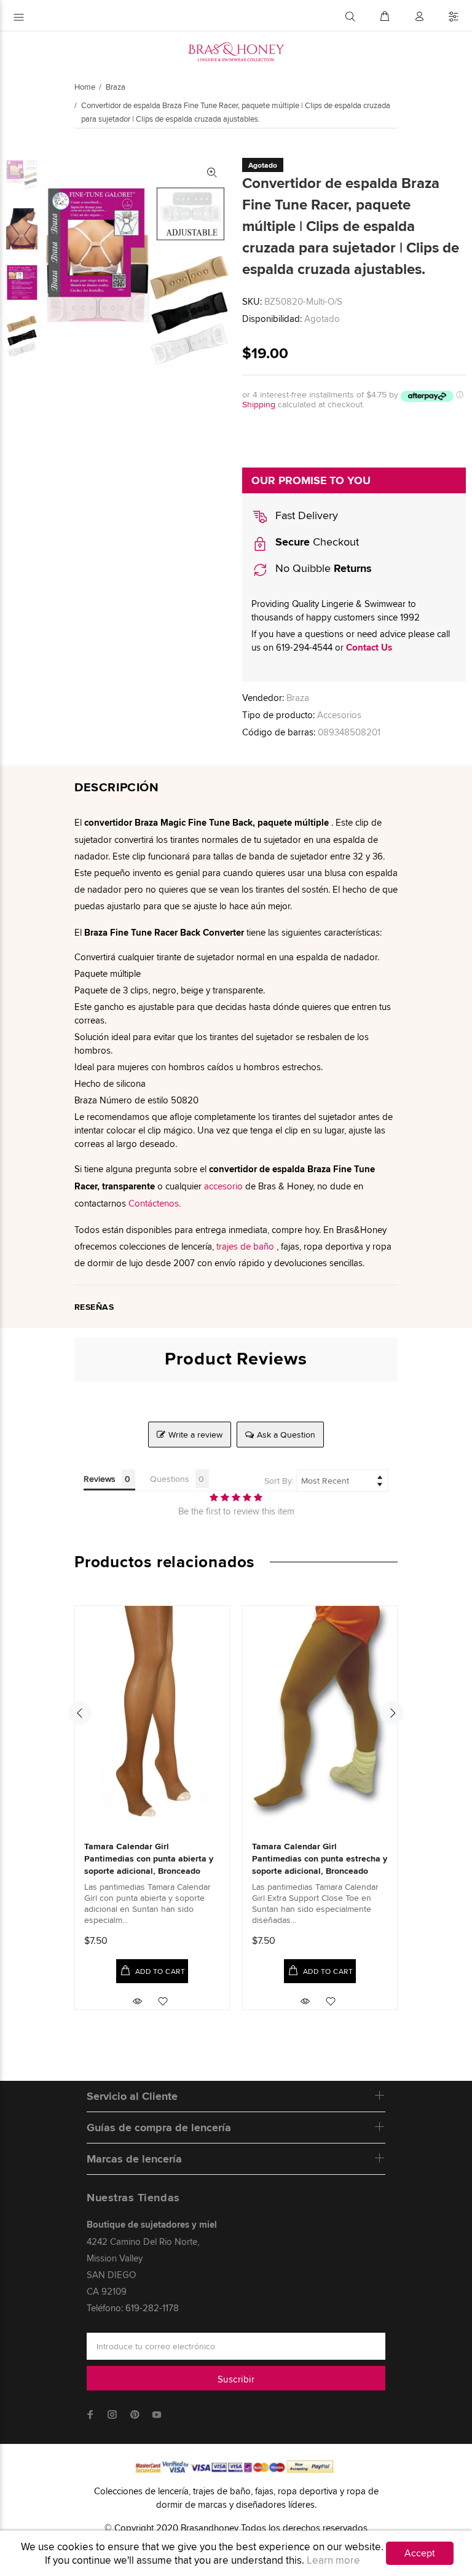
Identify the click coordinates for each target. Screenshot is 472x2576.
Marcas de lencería (134, 2159)
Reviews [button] (100, 1479)
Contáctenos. (155, 1203)
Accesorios (339, 715)
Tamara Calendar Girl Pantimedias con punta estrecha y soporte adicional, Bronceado (320, 1858)
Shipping (259, 404)
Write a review (195, 1435)
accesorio (223, 1186)
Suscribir (236, 2379)
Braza (116, 87)
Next (392, 1713)
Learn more (333, 2560)
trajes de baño (245, 1246)
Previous (80, 1713)
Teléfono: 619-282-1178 (133, 2308)
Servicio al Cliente (132, 2096)
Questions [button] (170, 1479)
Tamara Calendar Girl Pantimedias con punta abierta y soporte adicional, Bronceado (149, 1858)
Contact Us (369, 648)
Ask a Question (286, 1435)
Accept (420, 2553)
